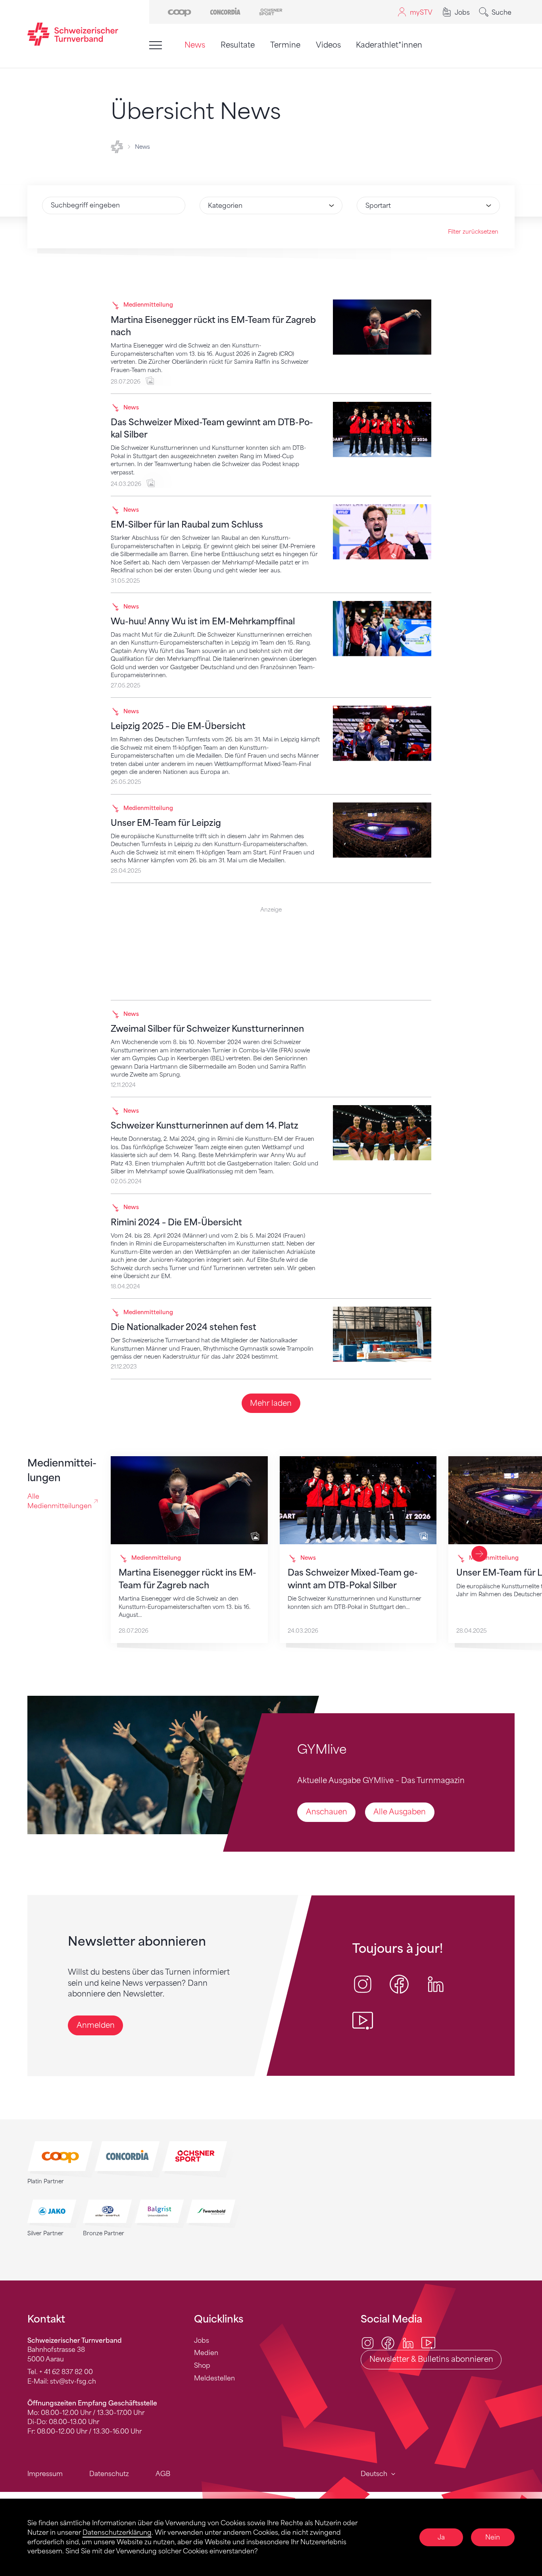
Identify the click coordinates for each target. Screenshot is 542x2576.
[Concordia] (225, 11)
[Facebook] (388, 2342)
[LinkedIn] (408, 2342)
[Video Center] (428, 2342)
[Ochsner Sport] (271, 11)
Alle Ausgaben (400, 1812)
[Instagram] (368, 2342)
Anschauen (327, 1812)
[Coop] (180, 11)
